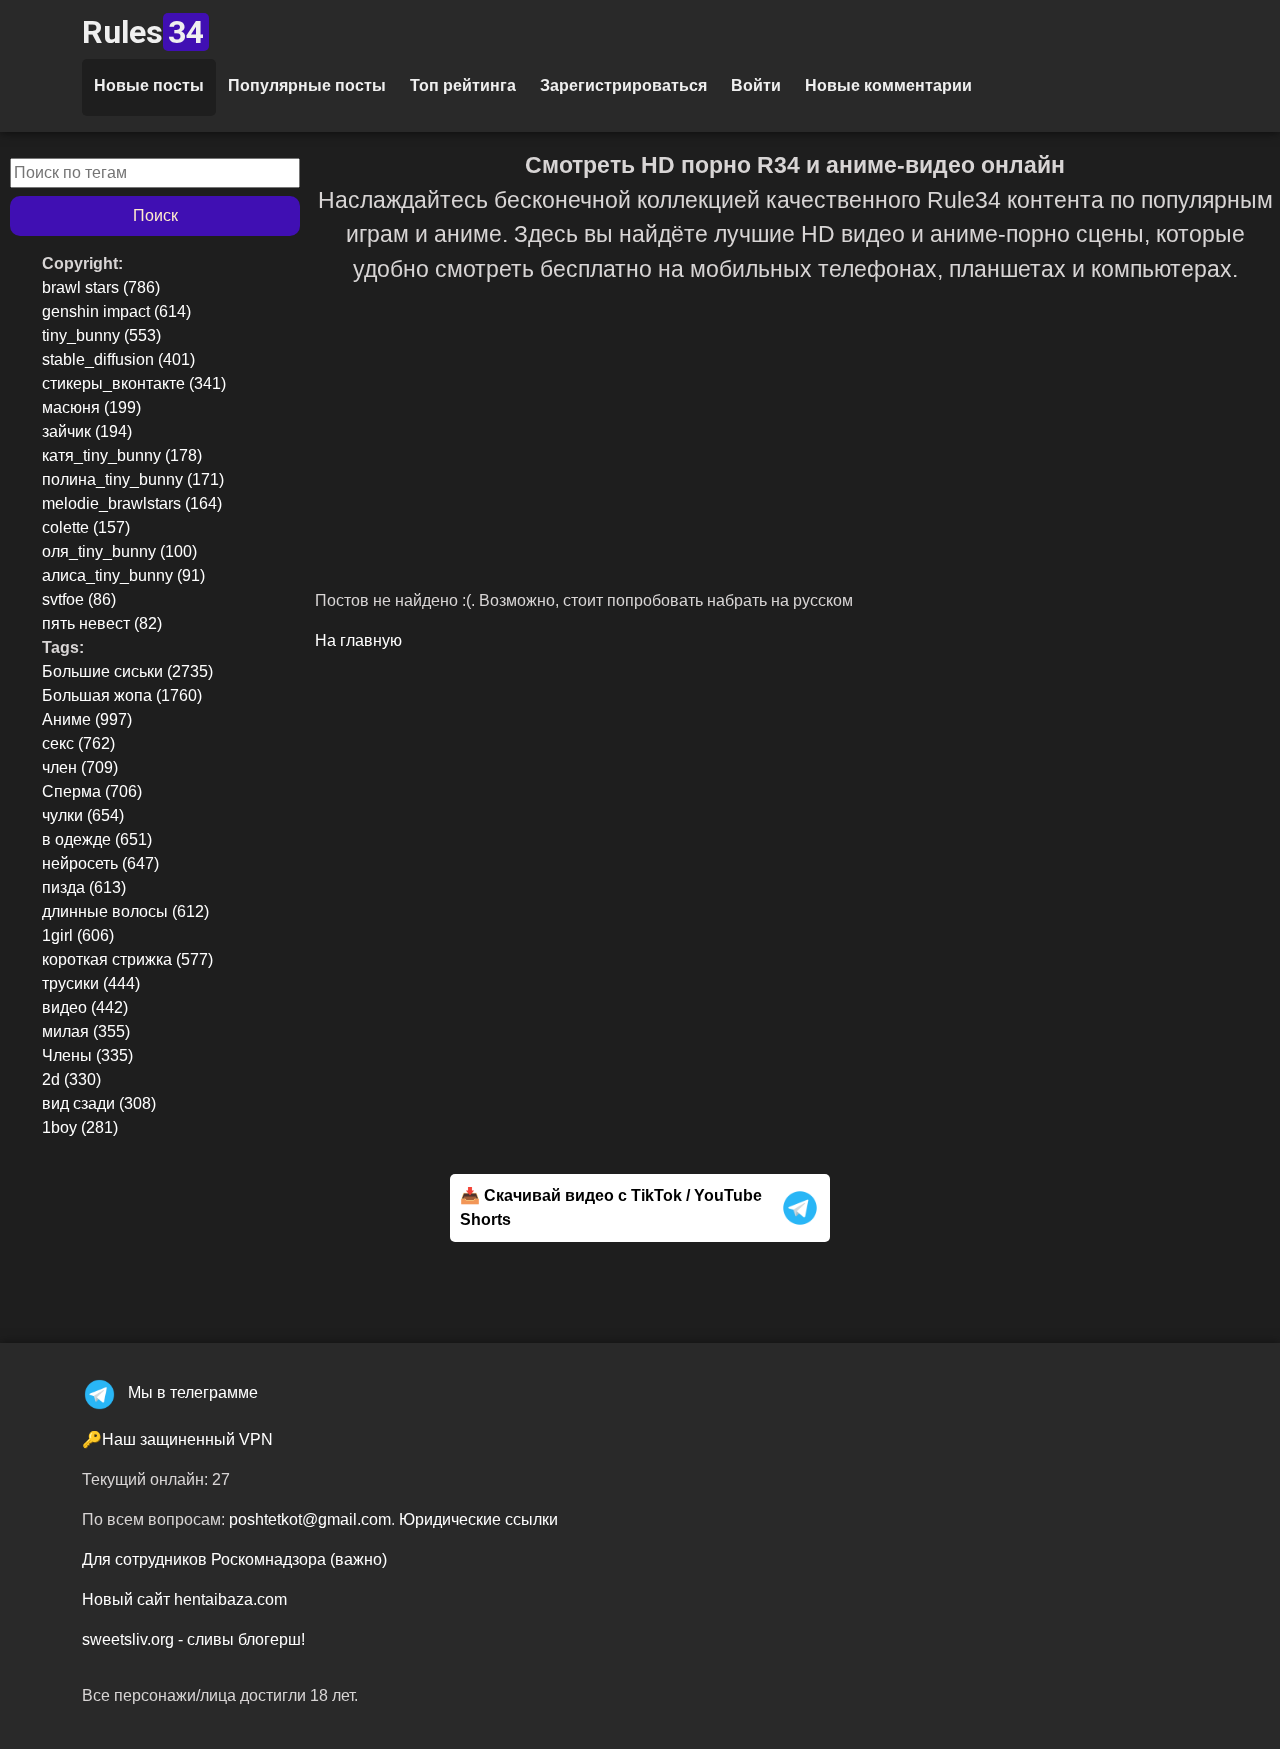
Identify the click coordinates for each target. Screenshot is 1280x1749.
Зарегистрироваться (623, 85)
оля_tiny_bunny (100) (119, 551)
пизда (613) (84, 887)
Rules (143, 32)
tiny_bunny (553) (101, 335)
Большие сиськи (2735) (127, 671)
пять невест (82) (102, 623)
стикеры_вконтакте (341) (134, 383)
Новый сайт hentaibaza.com (184, 1599)
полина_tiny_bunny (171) (133, 479)
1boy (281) (80, 1127)
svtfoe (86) (79, 599)
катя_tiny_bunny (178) (122, 455)
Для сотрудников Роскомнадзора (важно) (234, 1559)
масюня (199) (91, 407)
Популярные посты (307, 85)
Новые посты (149, 85)
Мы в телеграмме (193, 1392)
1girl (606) (78, 935)
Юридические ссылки (478, 1519)
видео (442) (85, 1007)
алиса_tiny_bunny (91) (123, 575)
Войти (756, 85)
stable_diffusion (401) (118, 359)
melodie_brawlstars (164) (132, 503)
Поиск (155, 215)
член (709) (80, 767)
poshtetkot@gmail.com (310, 1519)
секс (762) (78, 743)
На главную (358, 640)
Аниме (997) (87, 719)
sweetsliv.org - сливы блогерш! (193, 1639)
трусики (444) (91, 983)
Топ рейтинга (463, 85)
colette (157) (86, 527)
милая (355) (86, 1031)
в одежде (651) (97, 839)
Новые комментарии (888, 85)
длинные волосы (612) (125, 911)
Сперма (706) (92, 791)
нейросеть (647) (100, 863)
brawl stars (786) (101, 287)
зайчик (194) (87, 431)
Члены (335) (87, 1055)
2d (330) (71, 1079)
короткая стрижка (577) (127, 959)
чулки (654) (83, 815)
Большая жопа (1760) (122, 695)
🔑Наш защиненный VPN (177, 1439)
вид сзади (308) (99, 1103)
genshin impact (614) (116, 311)
